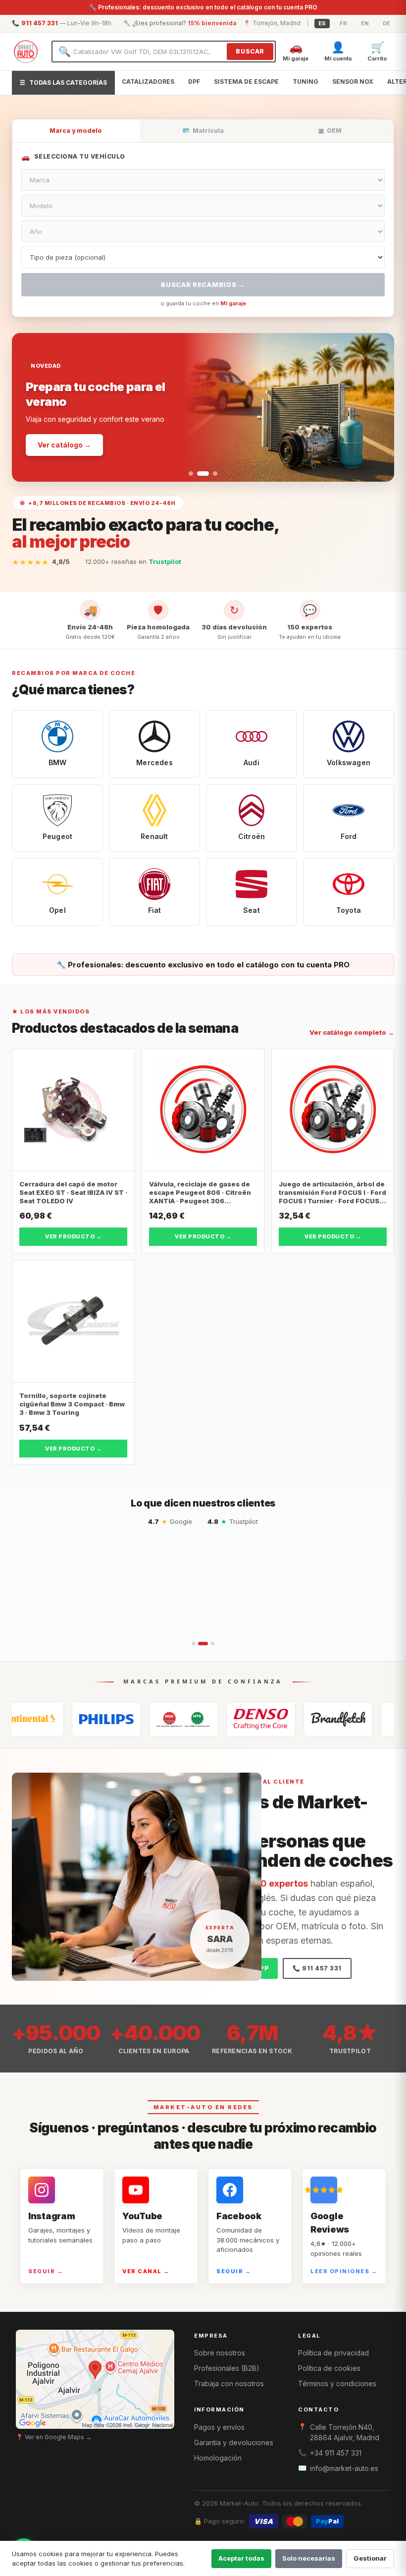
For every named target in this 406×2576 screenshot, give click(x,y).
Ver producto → (73, 1236)
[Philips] (51, 1719)
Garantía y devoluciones (234, 2442)
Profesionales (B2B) (227, 2368)
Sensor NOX (353, 82)
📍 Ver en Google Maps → (54, 2437)
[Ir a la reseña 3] (209, 1644)
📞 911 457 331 (317, 1968)
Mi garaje (233, 303)
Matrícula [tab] (203, 131)
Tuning (305, 82)
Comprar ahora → (69, 437)
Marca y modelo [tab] (76, 131)
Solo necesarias (309, 2558)
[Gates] (282, 1719)
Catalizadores (148, 82)
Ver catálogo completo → (352, 1032)
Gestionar (370, 2558)
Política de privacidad (333, 2353)
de (386, 23)
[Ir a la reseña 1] (193, 1644)
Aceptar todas (241, 2558)
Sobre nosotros (220, 2353)
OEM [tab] (330, 131)
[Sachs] (359, 1719)
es (322, 23)
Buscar (250, 51)
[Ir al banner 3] (211, 474)
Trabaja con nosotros (229, 2383)
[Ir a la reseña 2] (200, 1644)
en (365, 23)
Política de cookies (329, 2368)
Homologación (218, 2458)
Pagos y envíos (219, 2427)
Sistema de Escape (246, 82)
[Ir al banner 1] (191, 474)
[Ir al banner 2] (199, 474)
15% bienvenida (212, 23)
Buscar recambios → (203, 284)
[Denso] (205, 1719)
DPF (194, 82)
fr (343, 23)
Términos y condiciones (337, 2383)
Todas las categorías (63, 83)
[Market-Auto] (26, 52)
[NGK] (128, 1719)
